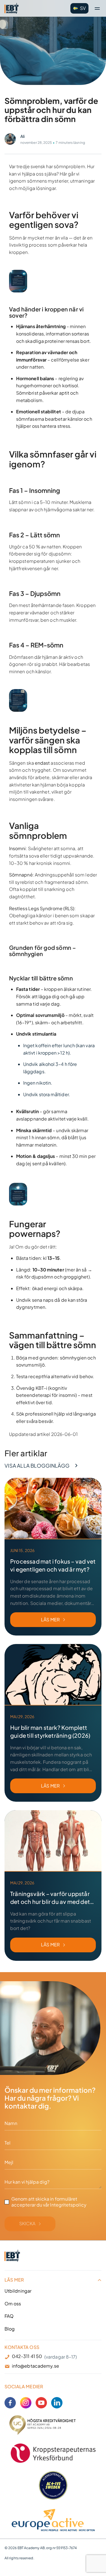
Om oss (13, 2303)
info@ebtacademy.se (35, 2366)
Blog (10, 2329)
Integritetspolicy (68, 2205)
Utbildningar (18, 2290)
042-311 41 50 (27, 2356)
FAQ (9, 2316)
